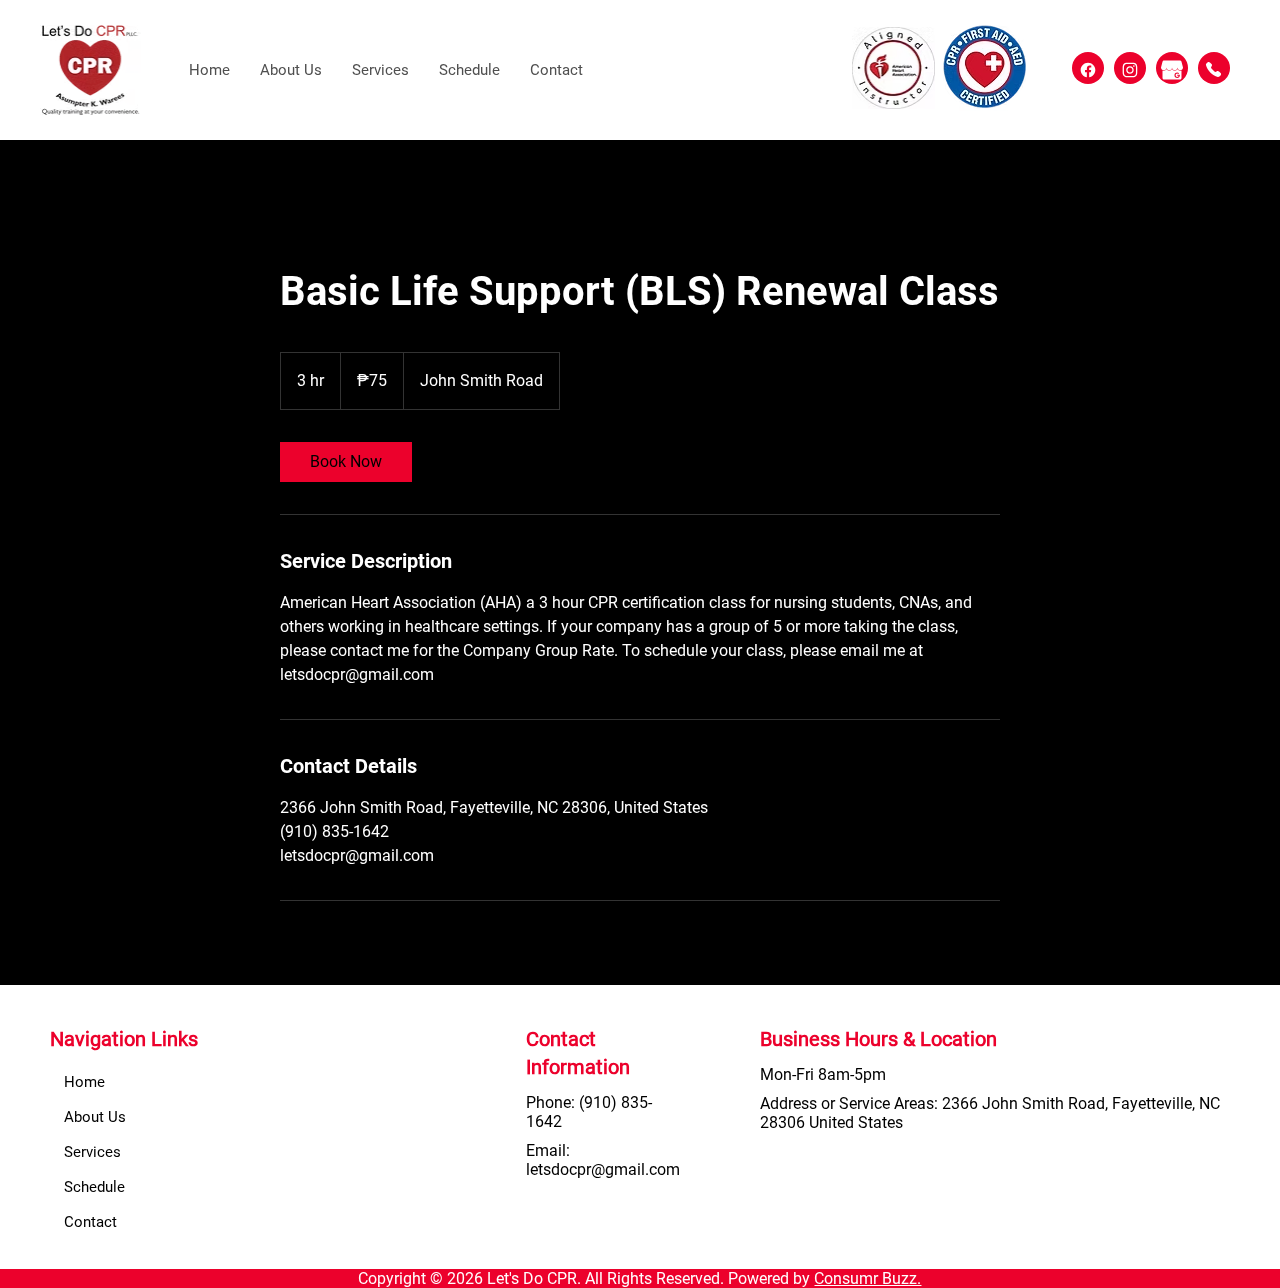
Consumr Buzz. (867, 1278)
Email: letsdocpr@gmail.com (603, 1160)
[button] (380, 70)
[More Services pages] (465, 1152)
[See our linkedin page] (1088, 68)
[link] (346, 462)
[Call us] (1214, 68)
